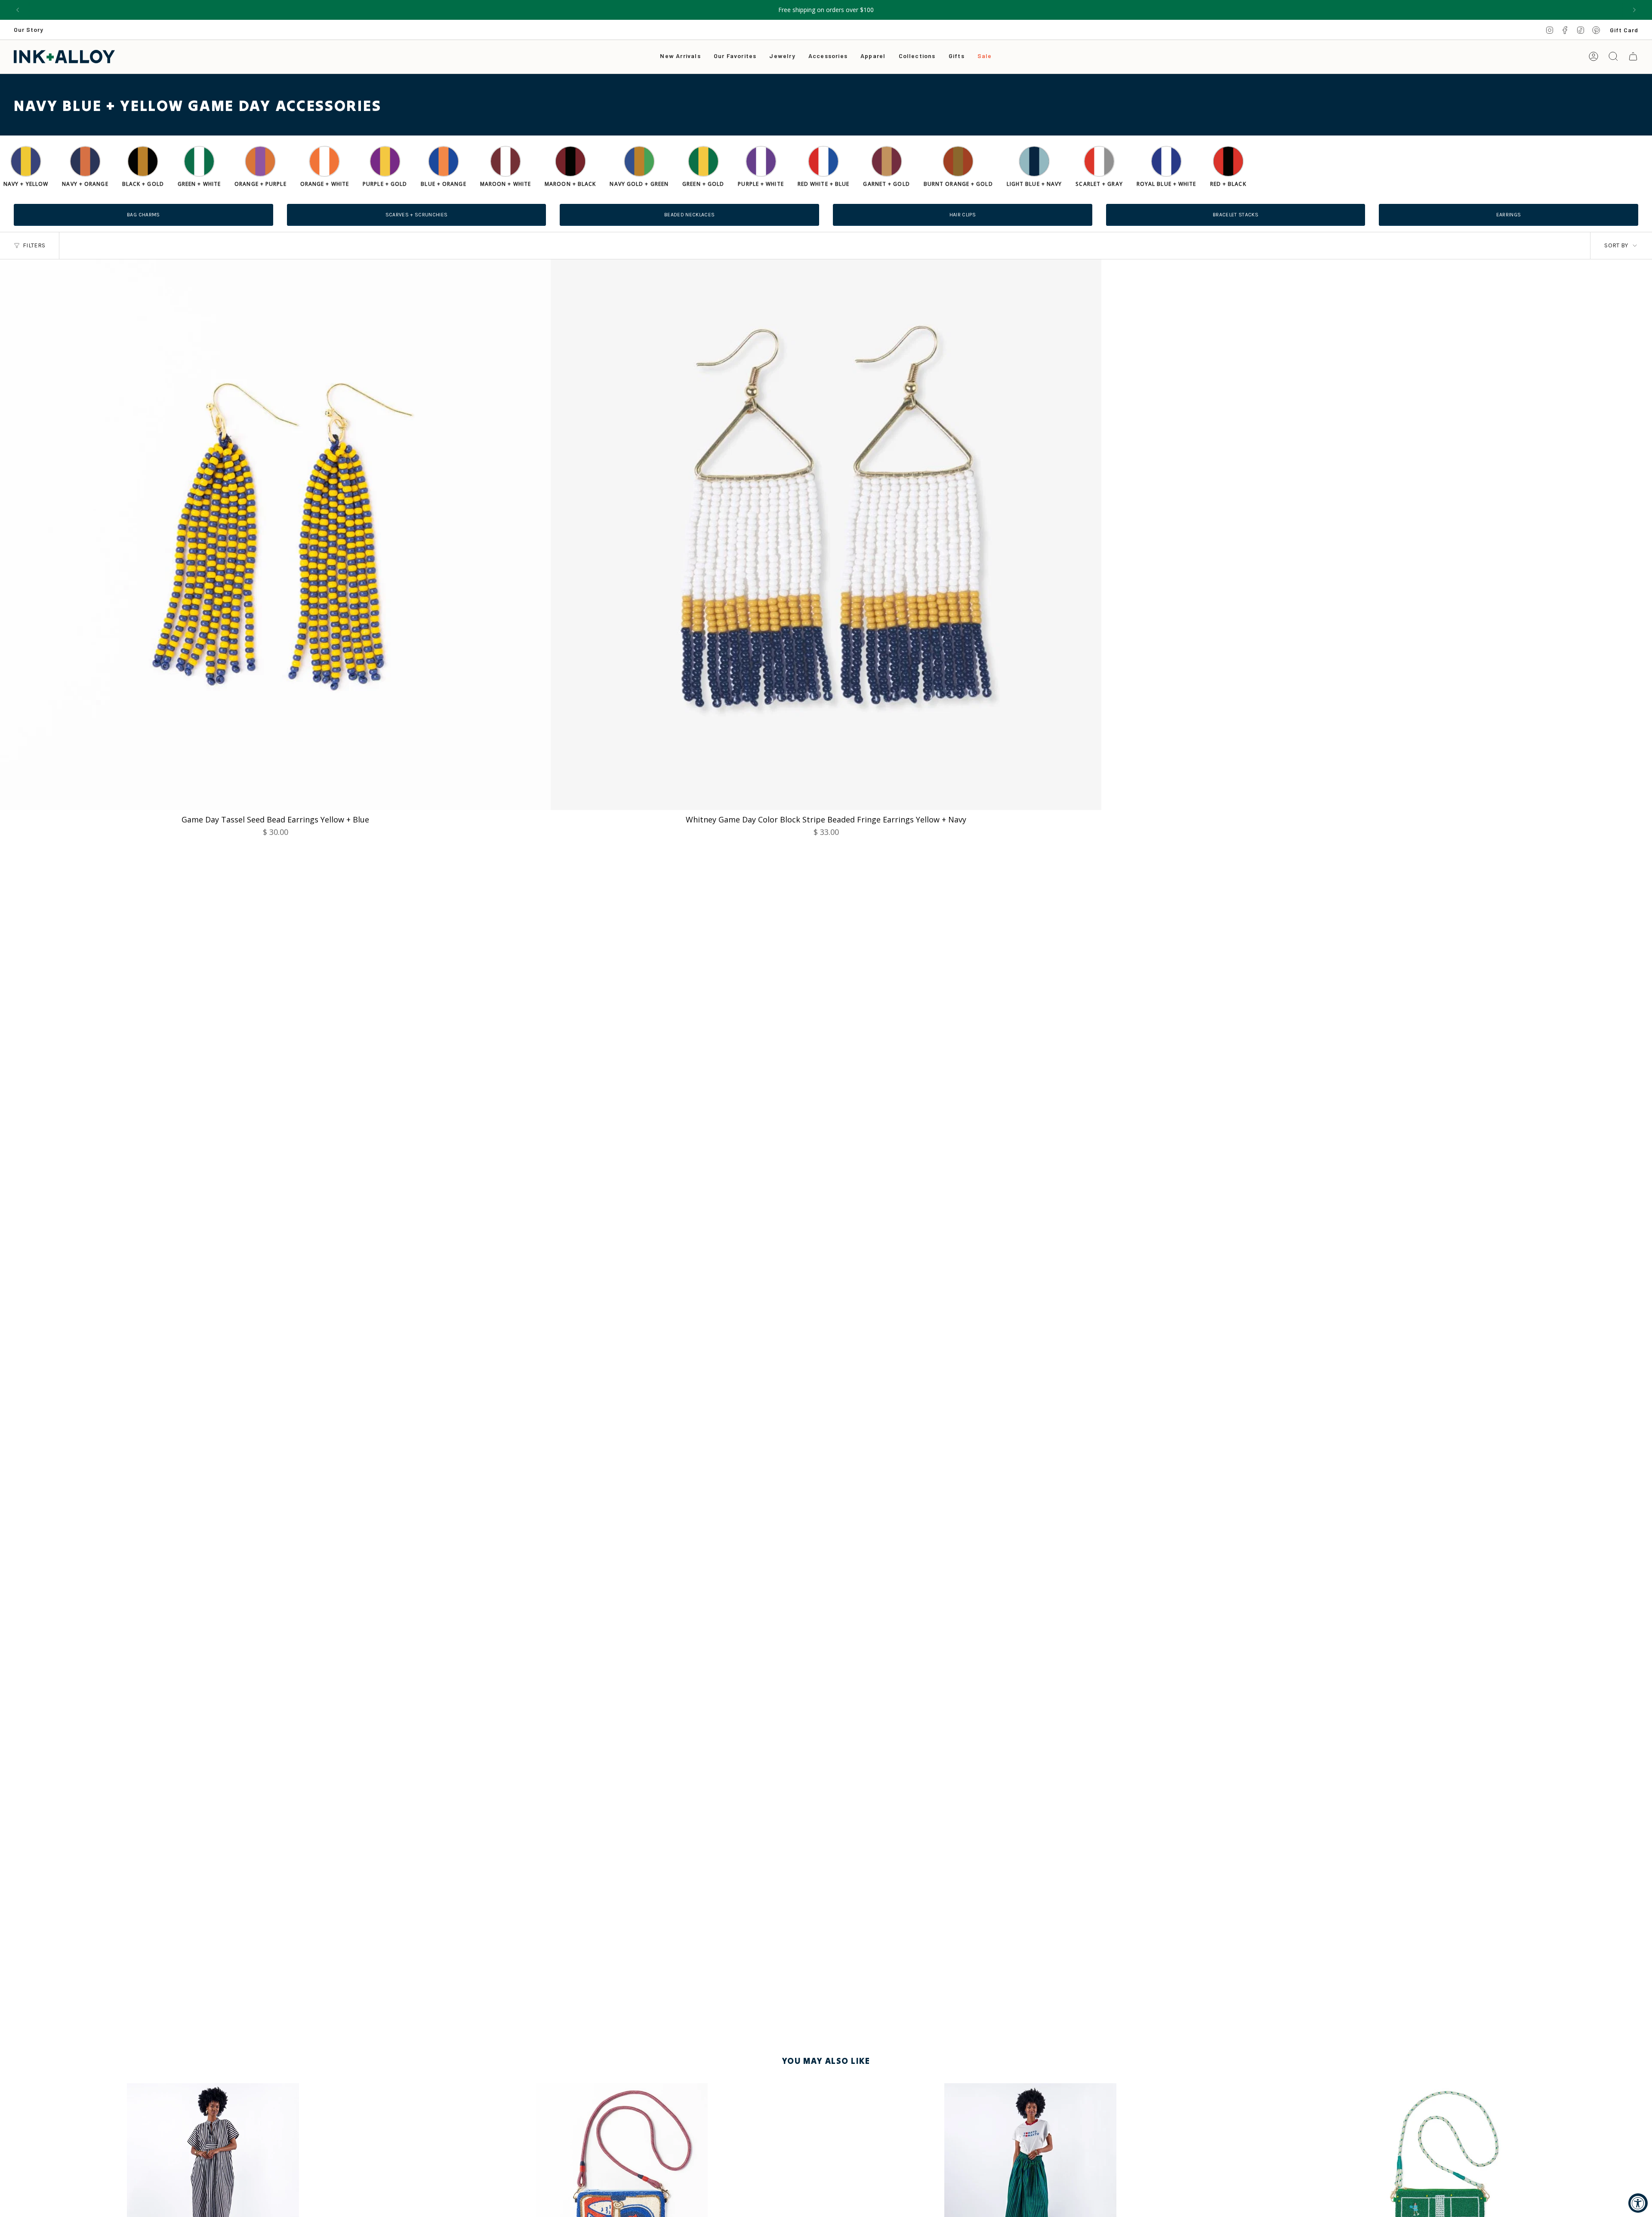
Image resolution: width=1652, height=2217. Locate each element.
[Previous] (18, 10)
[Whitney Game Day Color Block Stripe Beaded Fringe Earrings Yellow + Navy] (826, 535)
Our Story (29, 29)
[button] (782, 57)
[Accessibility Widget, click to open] (1638, 2203)
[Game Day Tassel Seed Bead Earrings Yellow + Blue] (275, 535)
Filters (34, 245)
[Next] (1634, 10)
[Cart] (1633, 56)
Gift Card (1624, 30)
